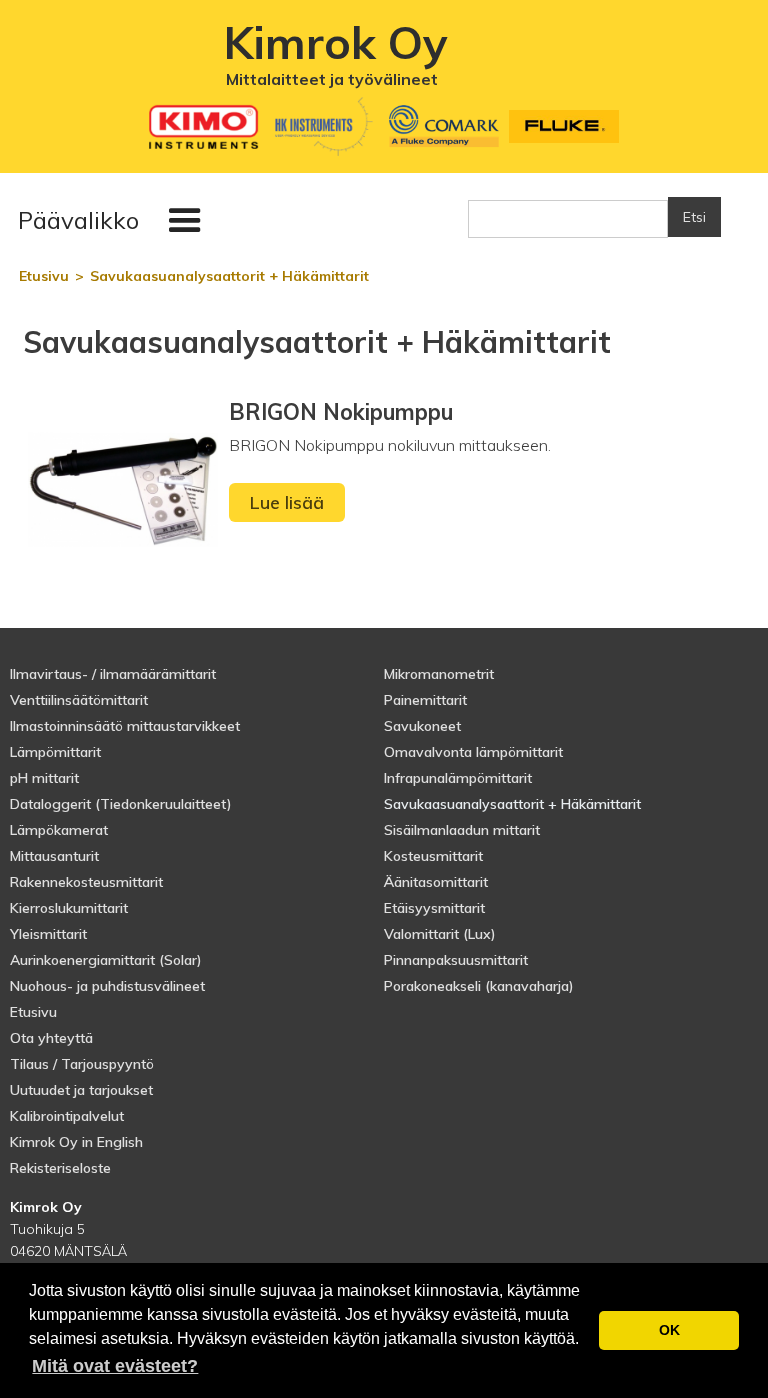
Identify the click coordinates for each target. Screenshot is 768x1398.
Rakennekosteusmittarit (86, 882)
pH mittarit (44, 778)
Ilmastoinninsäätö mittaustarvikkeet (125, 726)
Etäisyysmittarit (434, 908)
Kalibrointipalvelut (67, 1116)
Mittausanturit (54, 856)
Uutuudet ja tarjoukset (81, 1090)
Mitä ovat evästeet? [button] (115, 1366)
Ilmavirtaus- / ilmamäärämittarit (113, 674)
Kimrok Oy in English (76, 1142)
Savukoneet (422, 726)
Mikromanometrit (439, 674)
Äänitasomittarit (436, 882)
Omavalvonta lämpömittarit (473, 752)
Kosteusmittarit (433, 856)
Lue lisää (287, 502)
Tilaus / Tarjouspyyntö (82, 1064)
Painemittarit (425, 700)
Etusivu (33, 1012)
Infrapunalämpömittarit (458, 778)
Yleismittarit (48, 934)
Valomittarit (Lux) (440, 934)
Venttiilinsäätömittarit (79, 700)
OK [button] (669, 1330)
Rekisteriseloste (60, 1168)
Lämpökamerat (59, 830)
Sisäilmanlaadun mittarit (462, 830)
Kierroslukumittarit (69, 908)
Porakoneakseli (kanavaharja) (479, 986)
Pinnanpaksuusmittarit (456, 960)
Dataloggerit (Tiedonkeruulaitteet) (121, 804)
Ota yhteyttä (51, 1038)
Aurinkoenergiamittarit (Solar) (106, 960)
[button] (114, 221)
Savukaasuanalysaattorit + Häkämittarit (512, 804)
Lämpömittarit (55, 752)
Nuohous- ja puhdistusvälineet (107, 986)
